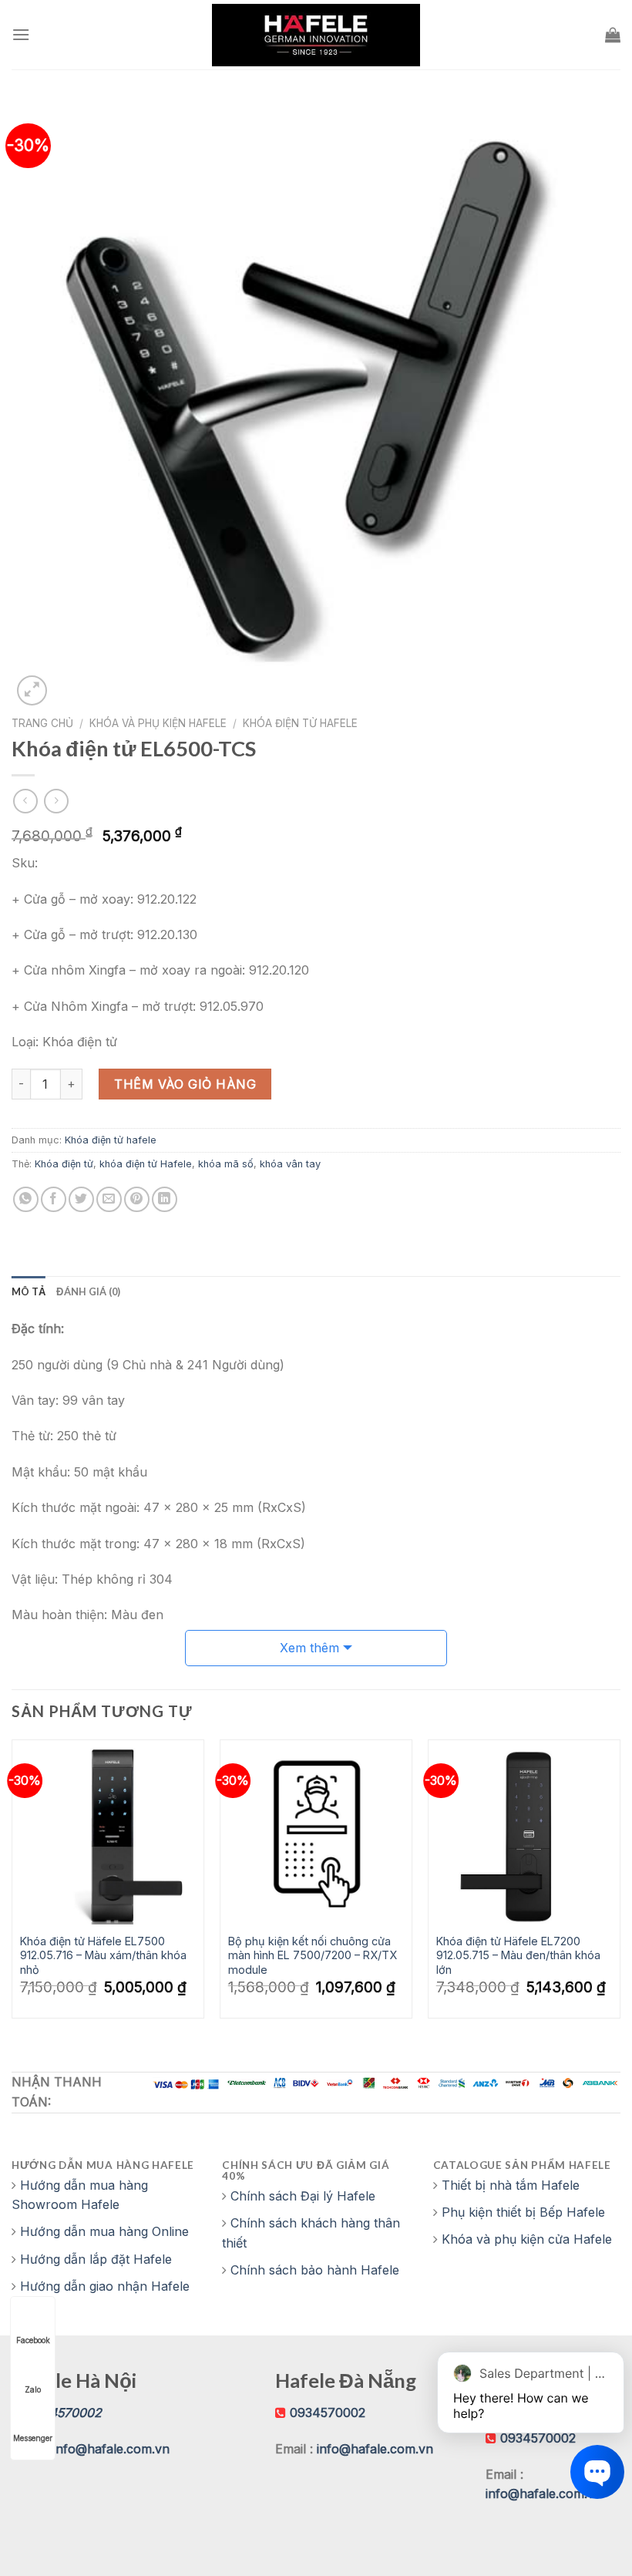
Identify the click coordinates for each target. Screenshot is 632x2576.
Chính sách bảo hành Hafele (315, 2270)
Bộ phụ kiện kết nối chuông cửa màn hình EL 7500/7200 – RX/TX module (313, 1955)
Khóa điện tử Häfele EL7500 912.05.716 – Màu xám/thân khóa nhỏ (103, 1955)
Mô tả (29, 1291)
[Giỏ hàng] (613, 35)
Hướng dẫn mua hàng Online (104, 2231)
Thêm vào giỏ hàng (185, 1084)
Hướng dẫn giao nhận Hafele (105, 2286)
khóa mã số (226, 1164)
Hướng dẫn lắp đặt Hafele (96, 2259)
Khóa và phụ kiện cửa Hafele (527, 2239)
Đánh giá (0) (88, 1291)
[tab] (29, 1291)
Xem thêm (309, 1648)
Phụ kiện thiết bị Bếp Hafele (523, 2212)
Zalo (33, 2389)
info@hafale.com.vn (111, 2449)
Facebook (33, 2340)
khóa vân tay (290, 1164)
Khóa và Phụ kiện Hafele (158, 723)
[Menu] (21, 34)
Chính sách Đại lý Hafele (303, 2196)
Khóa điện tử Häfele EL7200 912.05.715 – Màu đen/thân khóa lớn (518, 1955)
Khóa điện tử (64, 1164)
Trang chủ (42, 723)
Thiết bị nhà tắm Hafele (511, 2185)
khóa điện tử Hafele (146, 1164)
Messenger (33, 2438)
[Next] (620, 1885)
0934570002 (328, 2413)
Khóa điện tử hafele (300, 723)
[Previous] (12, 1885)
